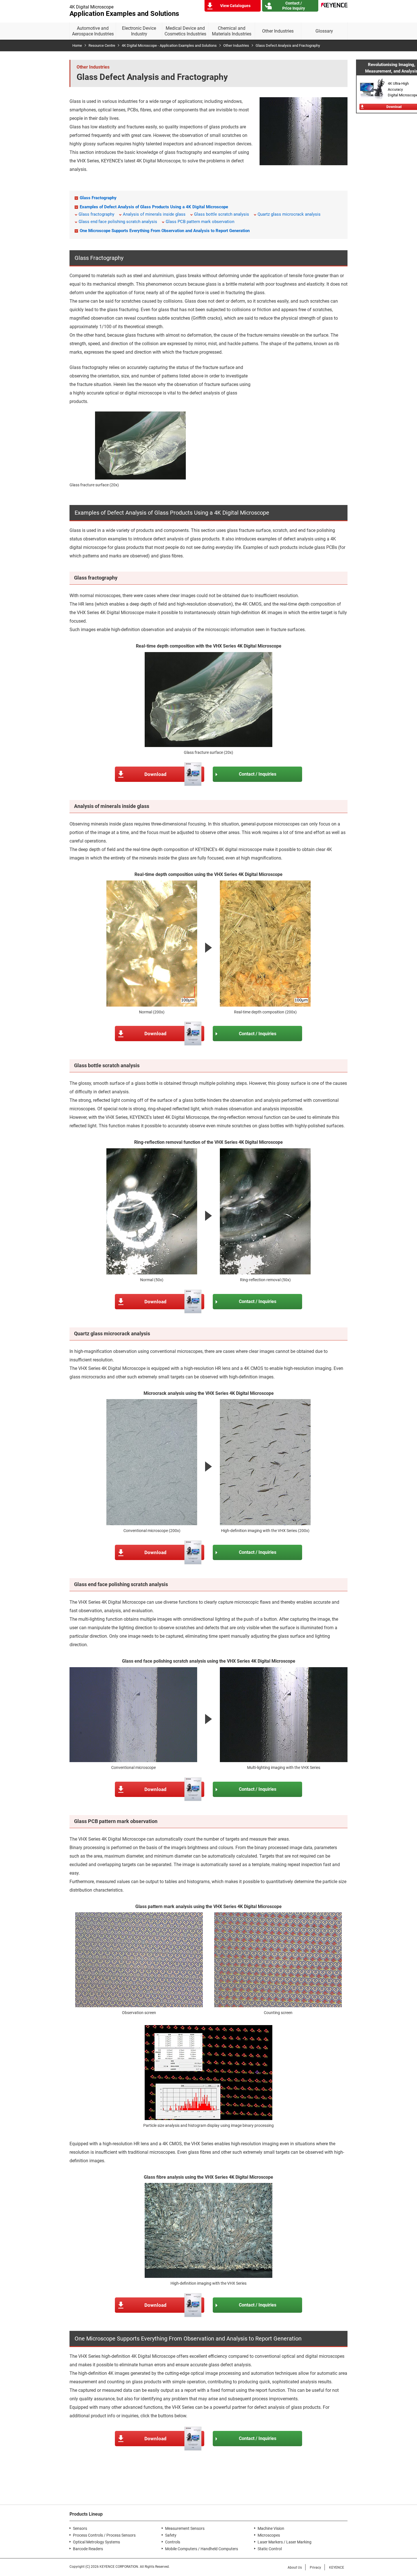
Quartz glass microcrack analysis (289, 214)
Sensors (80, 2528)
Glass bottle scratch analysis (222, 214)
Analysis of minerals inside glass (154, 214)
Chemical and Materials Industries (232, 31)
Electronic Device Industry (139, 31)
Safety (171, 2535)
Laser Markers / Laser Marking (285, 2542)
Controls (173, 2542)
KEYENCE (337, 2567)
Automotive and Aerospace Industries (93, 31)
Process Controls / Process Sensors (104, 2535)
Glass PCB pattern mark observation (200, 222)
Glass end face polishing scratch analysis (118, 222)
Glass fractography (96, 214)
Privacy (315, 2567)
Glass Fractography (98, 198)
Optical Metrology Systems (96, 2542)
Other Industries (278, 31)
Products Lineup (86, 2514)
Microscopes (269, 2535)
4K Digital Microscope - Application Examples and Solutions (169, 45)
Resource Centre (102, 45)
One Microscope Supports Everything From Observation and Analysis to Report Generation (165, 231)
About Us (295, 2567)
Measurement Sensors (185, 2528)
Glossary (324, 31)
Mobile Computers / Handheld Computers (202, 2549)
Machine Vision (271, 2528)
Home (77, 45)
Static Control (270, 2549)
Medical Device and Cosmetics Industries (185, 31)
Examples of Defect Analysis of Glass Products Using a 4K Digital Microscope (154, 207)
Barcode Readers (88, 2549)
